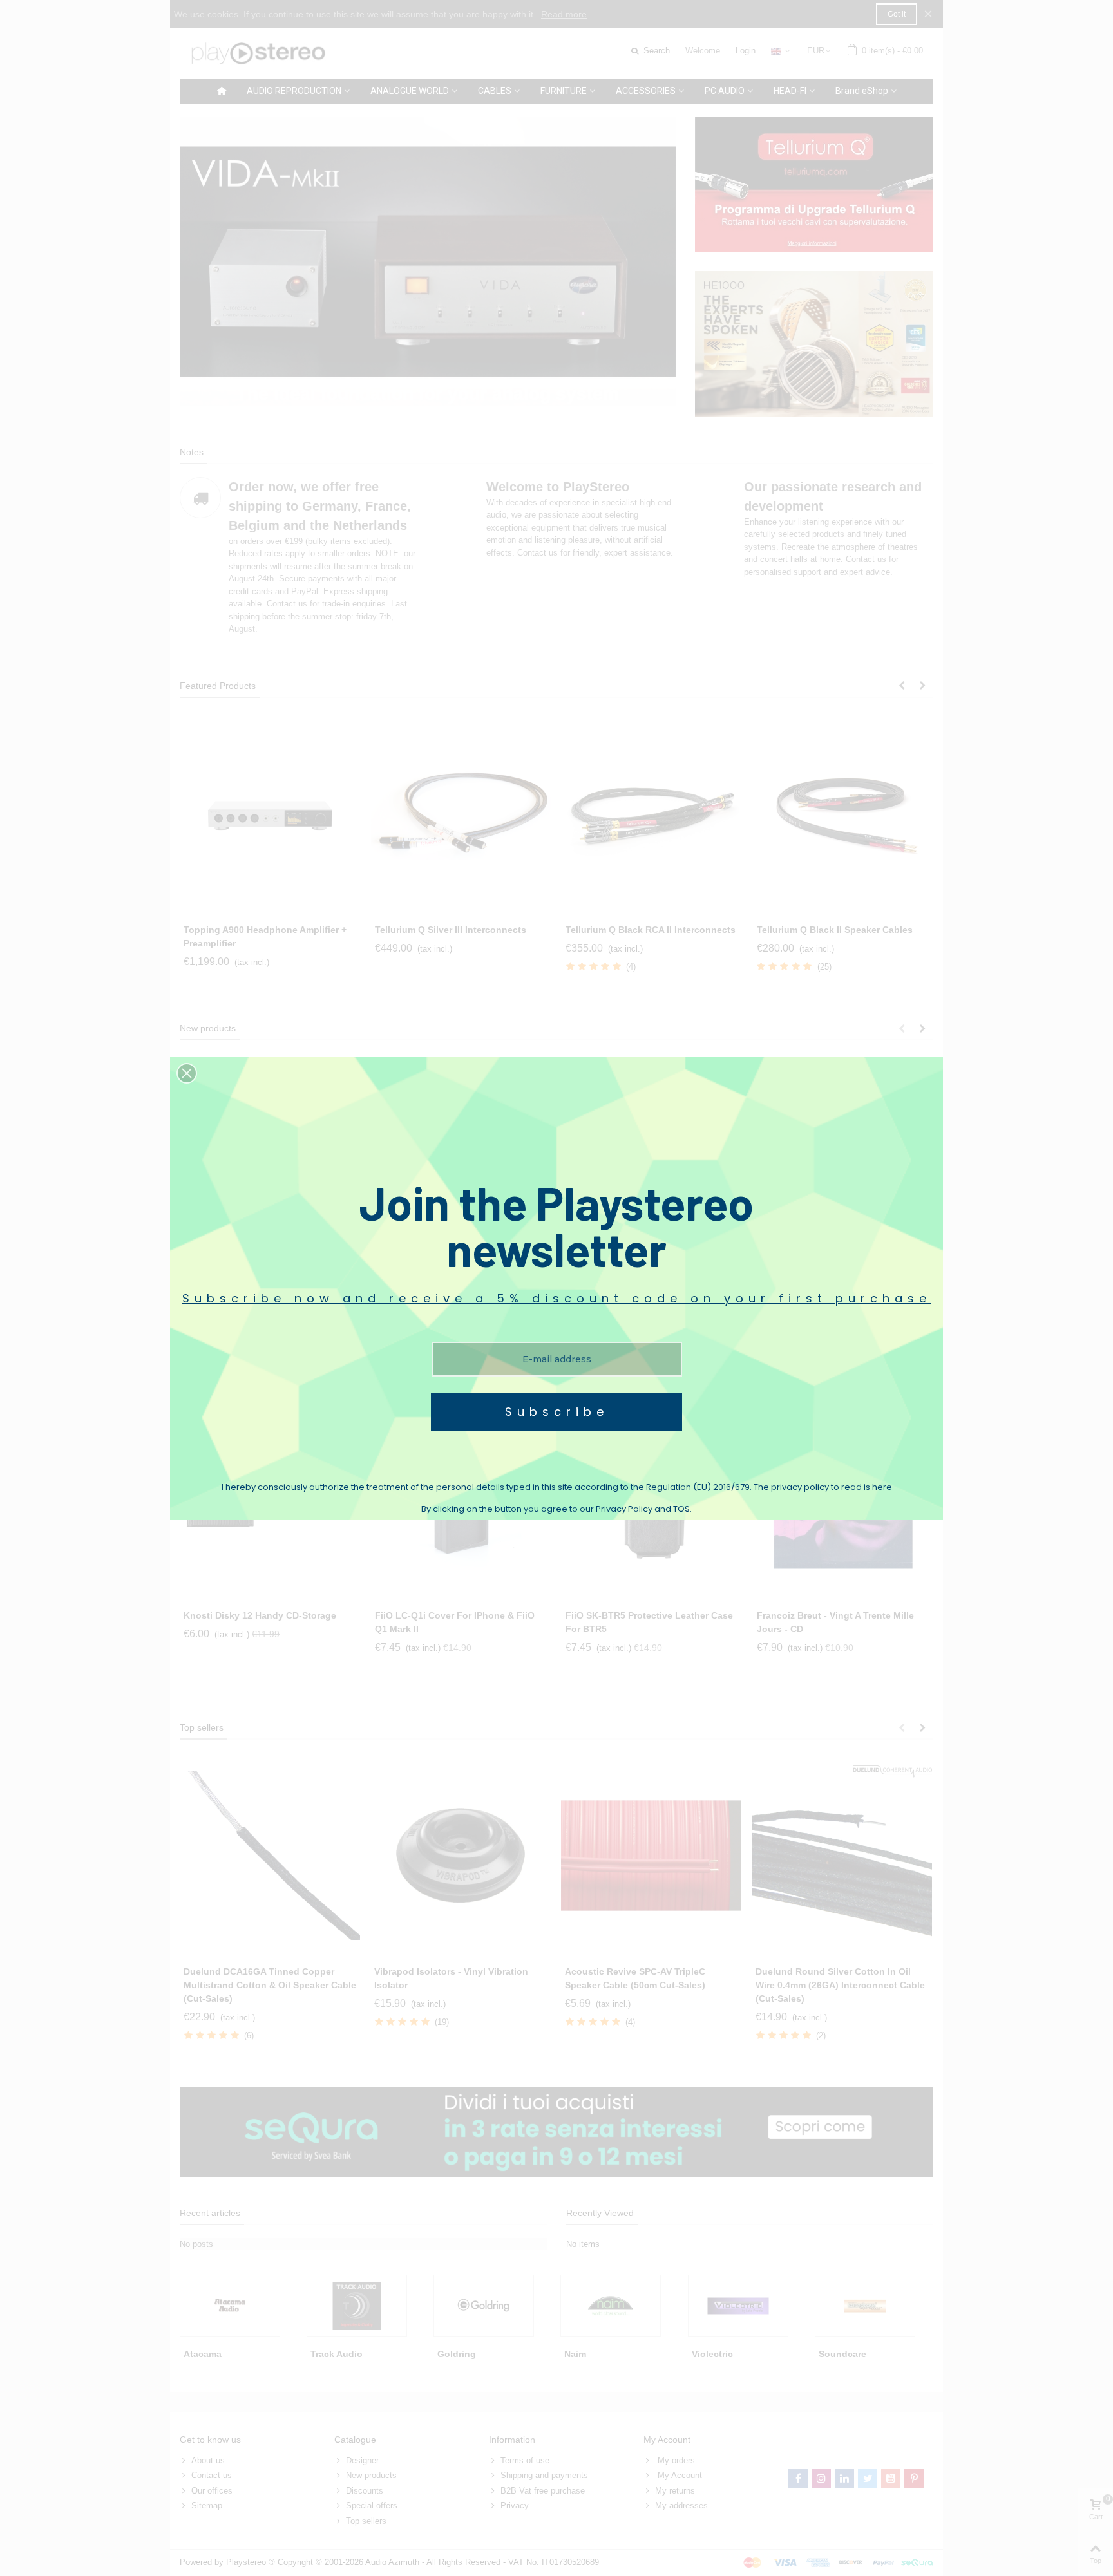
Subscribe (557, 1412)
